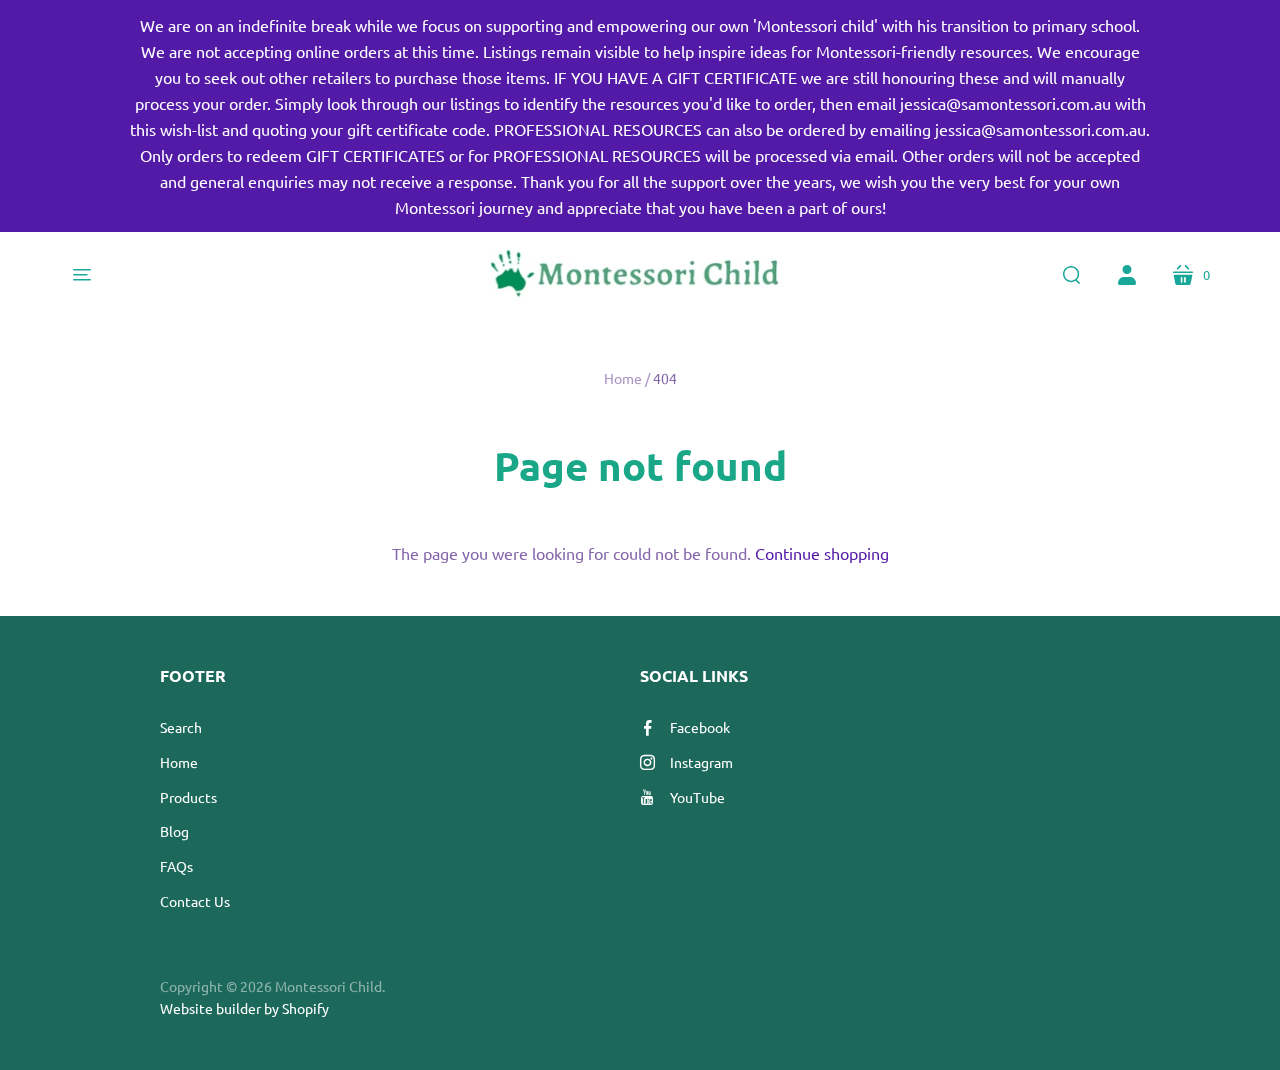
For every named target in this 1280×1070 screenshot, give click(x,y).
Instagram (701, 762)
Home (623, 378)
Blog (174, 831)
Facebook (700, 727)
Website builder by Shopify (244, 1008)
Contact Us (195, 901)
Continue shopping (822, 553)
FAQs (176, 866)
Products (188, 797)
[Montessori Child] (640, 274)
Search (181, 727)
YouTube (697, 797)
